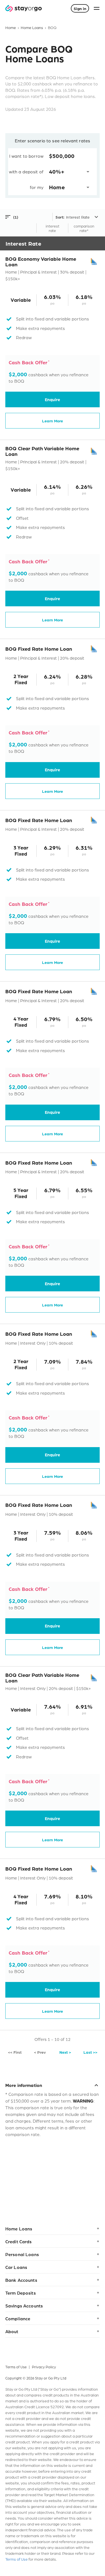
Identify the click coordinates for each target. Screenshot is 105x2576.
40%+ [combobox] (57, 171)
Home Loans (32, 27)
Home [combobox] (57, 187)
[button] (29, 217)
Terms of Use (16, 2367)
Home (11, 27)
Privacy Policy (44, 2367)
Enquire (53, 399)
